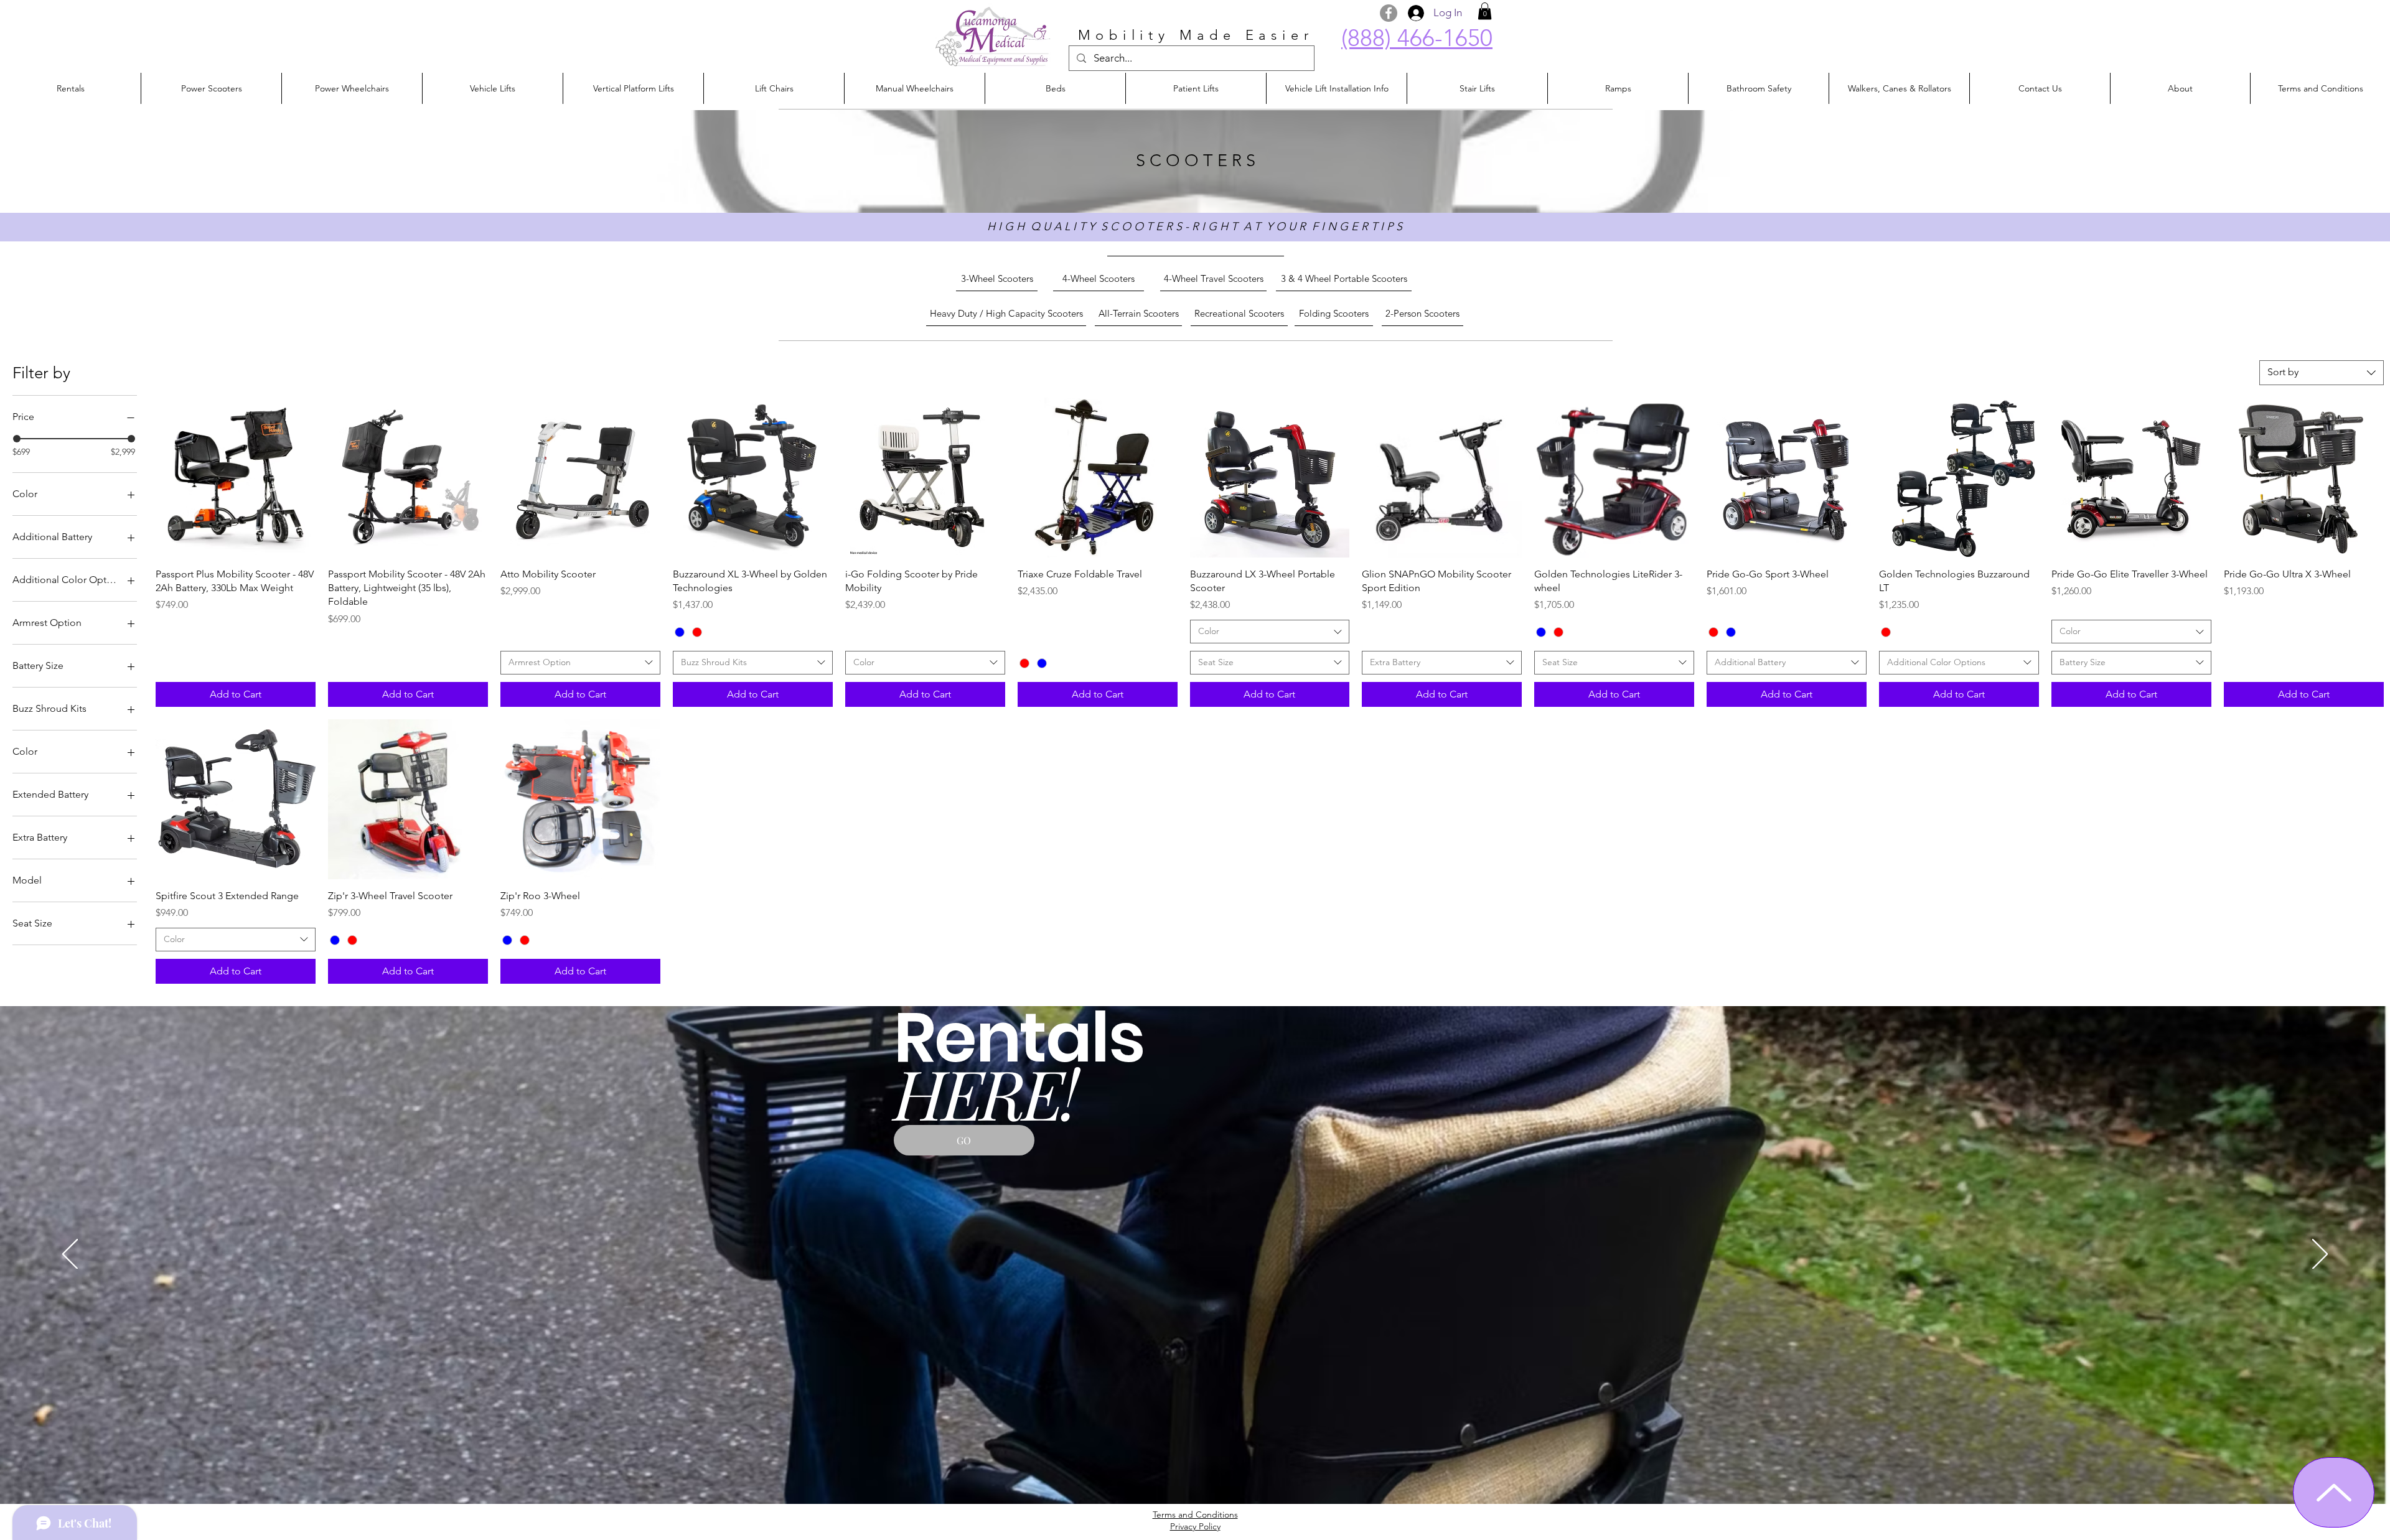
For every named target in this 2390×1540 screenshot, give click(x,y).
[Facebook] (1389, 13)
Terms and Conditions (1195, 1514)
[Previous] (70, 1255)
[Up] (2334, 1492)
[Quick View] (236, 478)
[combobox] (2322, 373)
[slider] (17, 439)
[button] (1485, 11)
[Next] (2320, 1255)
